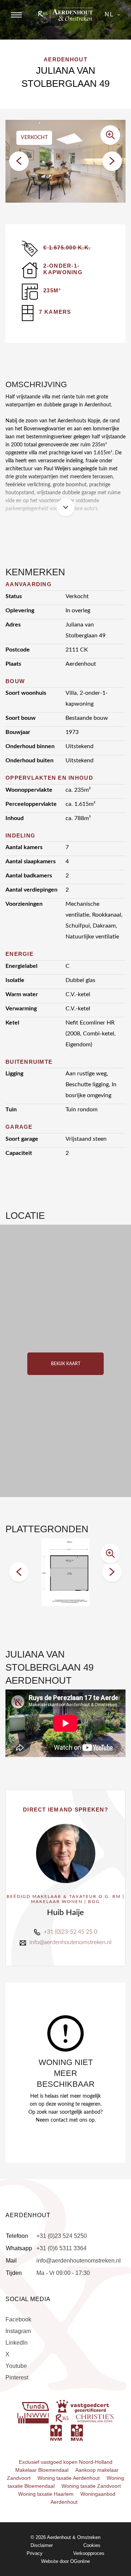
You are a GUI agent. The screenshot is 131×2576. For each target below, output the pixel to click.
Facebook (18, 2319)
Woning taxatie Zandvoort (91, 2486)
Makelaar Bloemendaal (42, 2470)
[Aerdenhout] (65, 14)
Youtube (16, 2366)
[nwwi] (34, 2418)
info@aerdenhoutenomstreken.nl (71, 1942)
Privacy (35, 2553)
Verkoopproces (89, 2553)
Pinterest (17, 2378)
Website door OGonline (65, 2561)
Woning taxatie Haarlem (46, 2494)
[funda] (36, 2406)
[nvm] (56, 2432)
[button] (19, 161)
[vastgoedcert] (83, 2406)
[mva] (77, 2432)
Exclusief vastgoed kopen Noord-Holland (66, 2462)
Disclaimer (42, 2545)
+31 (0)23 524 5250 (62, 2236)
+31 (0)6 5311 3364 (61, 2248)
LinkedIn (17, 2343)
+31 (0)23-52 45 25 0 (70, 1932)
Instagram (18, 2331)
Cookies (92, 2545)
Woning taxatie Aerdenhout (69, 2478)
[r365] (85, 2418)
